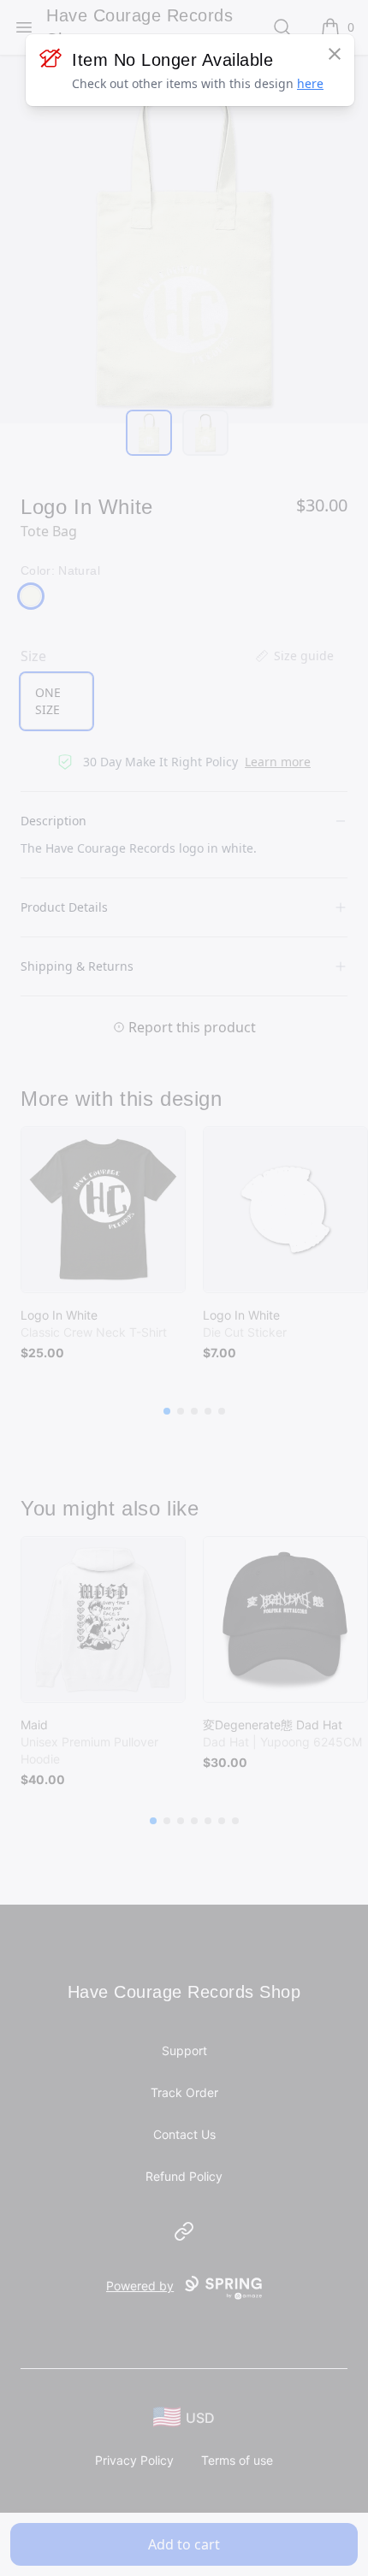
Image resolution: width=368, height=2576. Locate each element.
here (310, 83)
